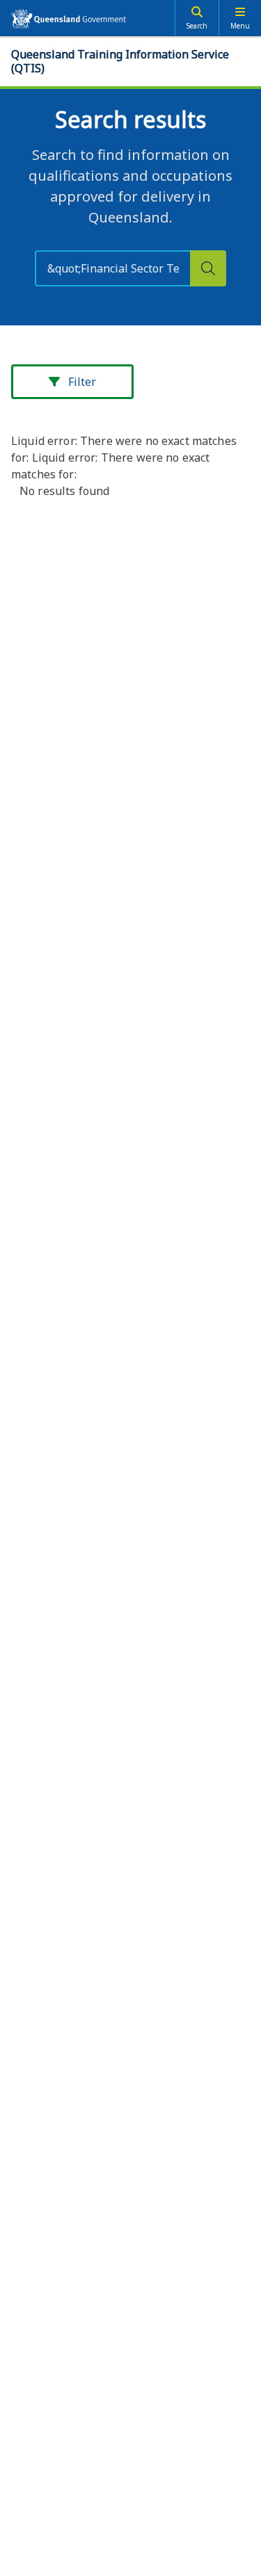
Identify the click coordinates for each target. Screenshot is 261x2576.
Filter (82, 382)
